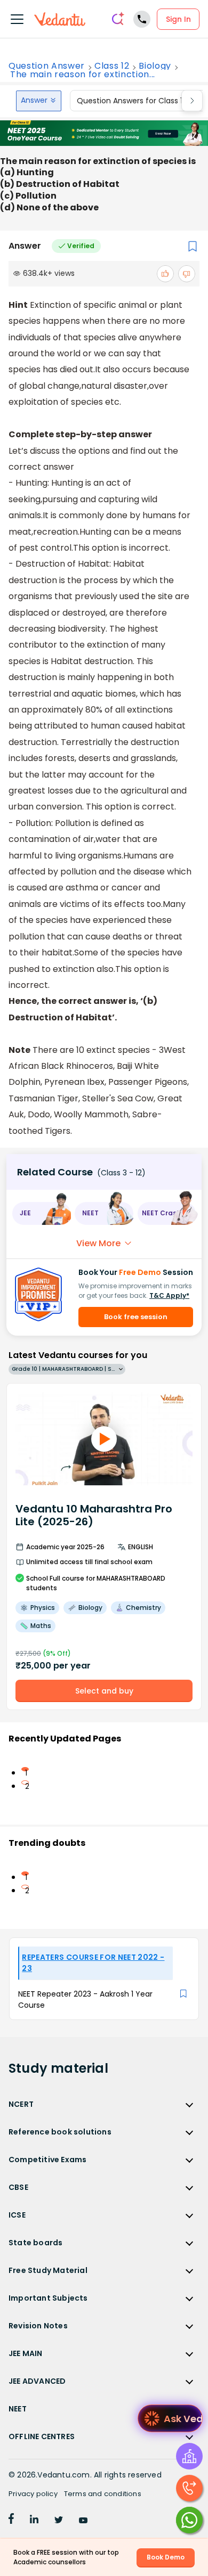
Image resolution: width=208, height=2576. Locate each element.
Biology (155, 66)
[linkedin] (34, 2521)
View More (98, 1243)
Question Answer (47, 66)
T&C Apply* (169, 1295)
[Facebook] (11, 2521)
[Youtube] (83, 2521)
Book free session (136, 1317)
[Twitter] (59, 2521)
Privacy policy (33, 2494)
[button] (41, 1213)
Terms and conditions (103, 2494)
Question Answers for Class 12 (132, 101)
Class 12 (112, 66)
